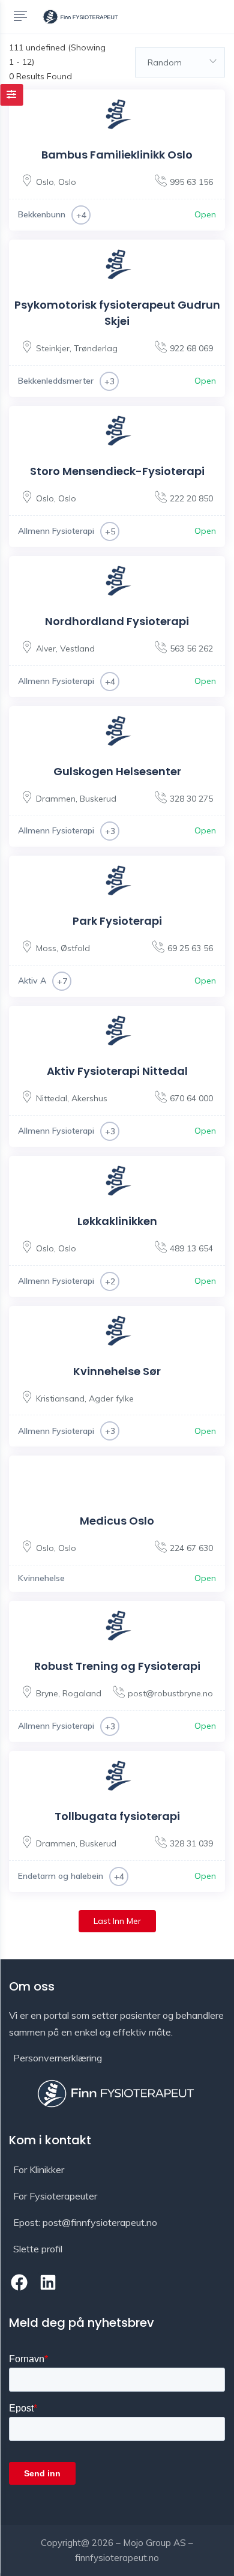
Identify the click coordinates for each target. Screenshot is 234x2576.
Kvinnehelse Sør (117, 1371)
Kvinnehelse (41, 1578)
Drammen (56, 799)
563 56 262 (191, 649)
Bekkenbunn (42, 214)
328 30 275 (191, 799)
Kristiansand (60, 1398)
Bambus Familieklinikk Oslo (117, 155)
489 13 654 (191, 1248)
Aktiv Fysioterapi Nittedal (117, 1071)
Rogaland (82, 1693)
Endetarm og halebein (61, 1876)
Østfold (75, 948)
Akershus (89, 1098)
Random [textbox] (165, 62)
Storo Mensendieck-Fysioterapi (117, 471)
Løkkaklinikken (117, 1221)
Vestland (77, 649)
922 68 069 (191, 348)
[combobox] (180, 62)
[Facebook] (19, 2282)
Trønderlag (96, 348)
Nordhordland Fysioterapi (117, 621)
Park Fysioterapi (117, 921)
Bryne (47, 1693)
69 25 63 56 (190, 948)
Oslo (45, 182)
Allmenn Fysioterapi (56, 531)
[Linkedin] (49, 2282)
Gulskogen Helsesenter (117, 771)
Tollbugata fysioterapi (117, 1816)
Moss (46, 948)
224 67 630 (191, 1548)
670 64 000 (191, 1098)
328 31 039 (191, 1843)
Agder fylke (111, 1398)
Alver (46, 649)
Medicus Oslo (117, 1521)
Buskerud (98, 799)
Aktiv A (32, 981)
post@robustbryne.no (170, 1693)
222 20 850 (191, 498)
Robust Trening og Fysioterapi (117, 1666)
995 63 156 (191, 182)
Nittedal (52, 1098)
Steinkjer (53, 348)
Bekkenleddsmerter (56, 381)
